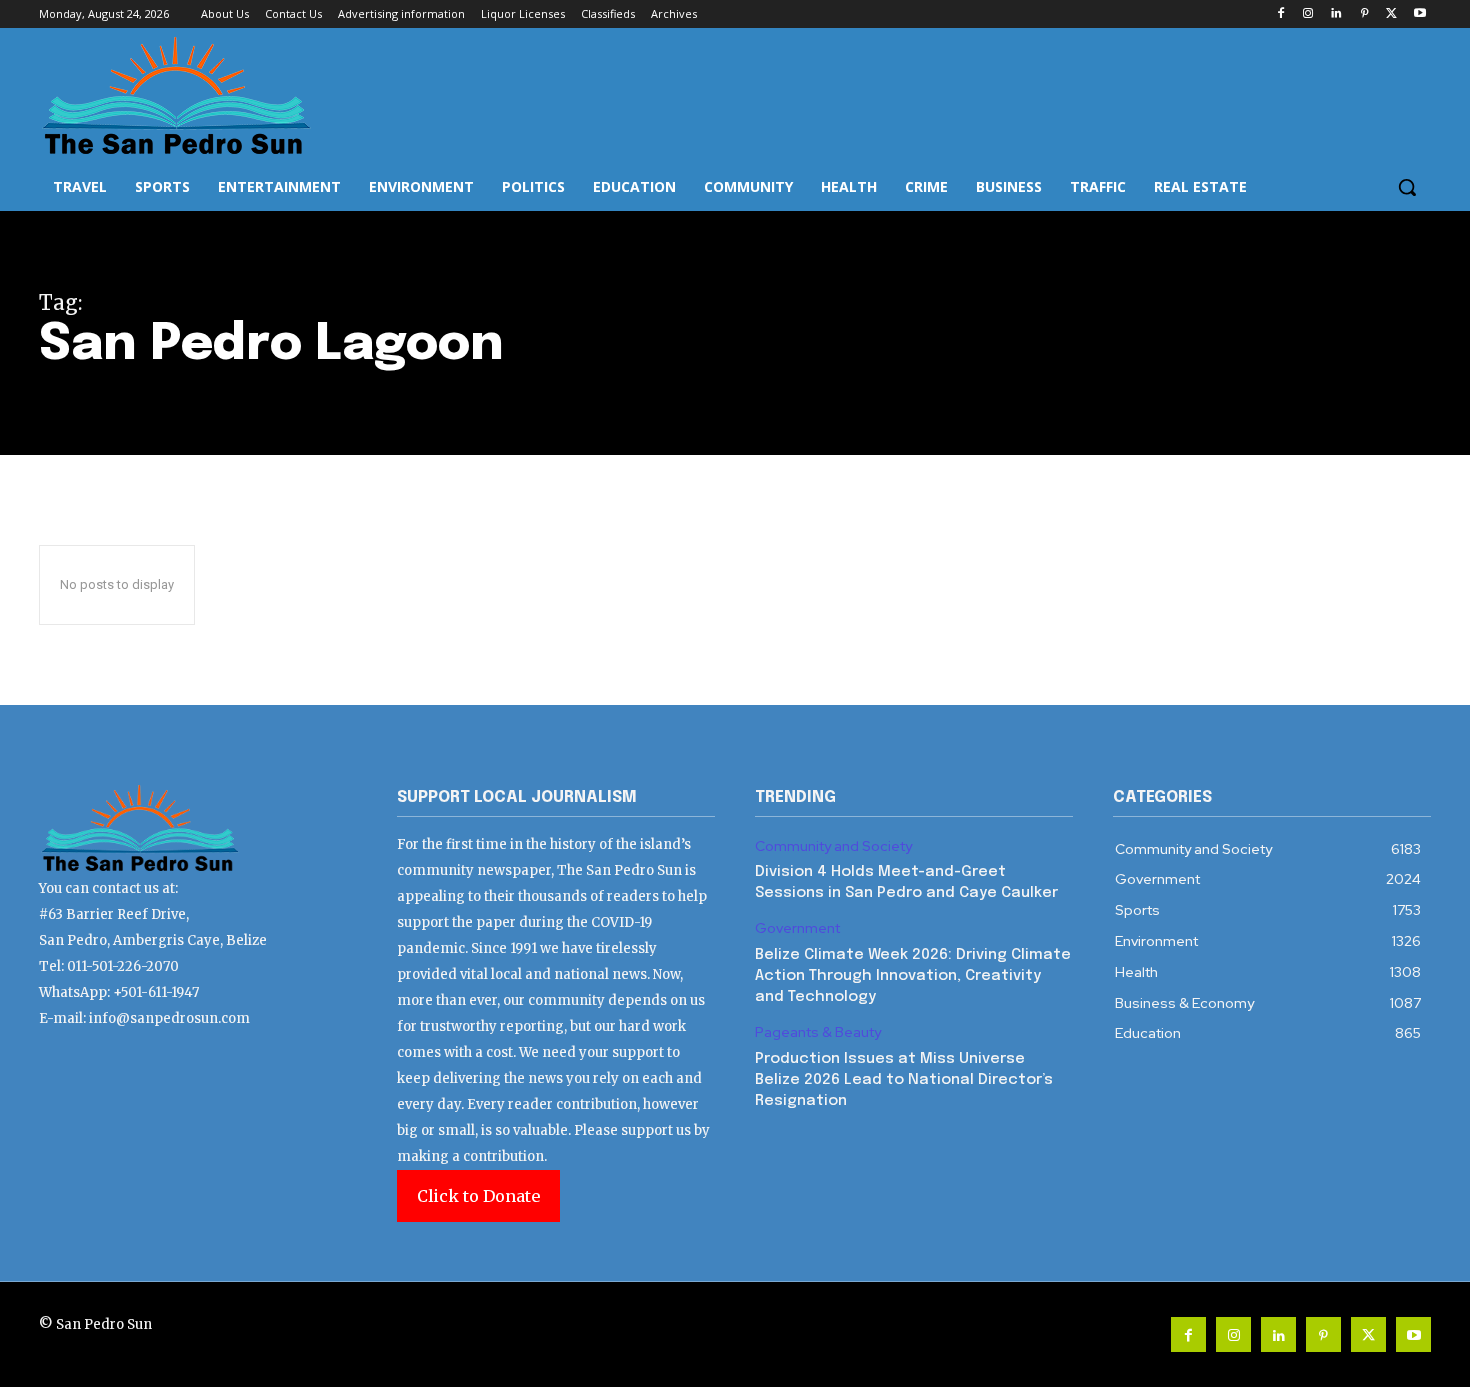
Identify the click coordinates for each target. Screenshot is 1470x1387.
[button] (1407, 187)
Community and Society (833, 846)
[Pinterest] (1364, 14)
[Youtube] (1419, 14)
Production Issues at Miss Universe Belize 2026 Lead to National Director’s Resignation (904, 1080)
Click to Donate (478, 1196)
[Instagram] (1308, 14)
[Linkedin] (1336, 14)
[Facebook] (1280, 14)
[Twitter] (1391, 14)
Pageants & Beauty (818, 1032)
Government (797, 928)
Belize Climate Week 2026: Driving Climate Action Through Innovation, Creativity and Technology (913, 976)
